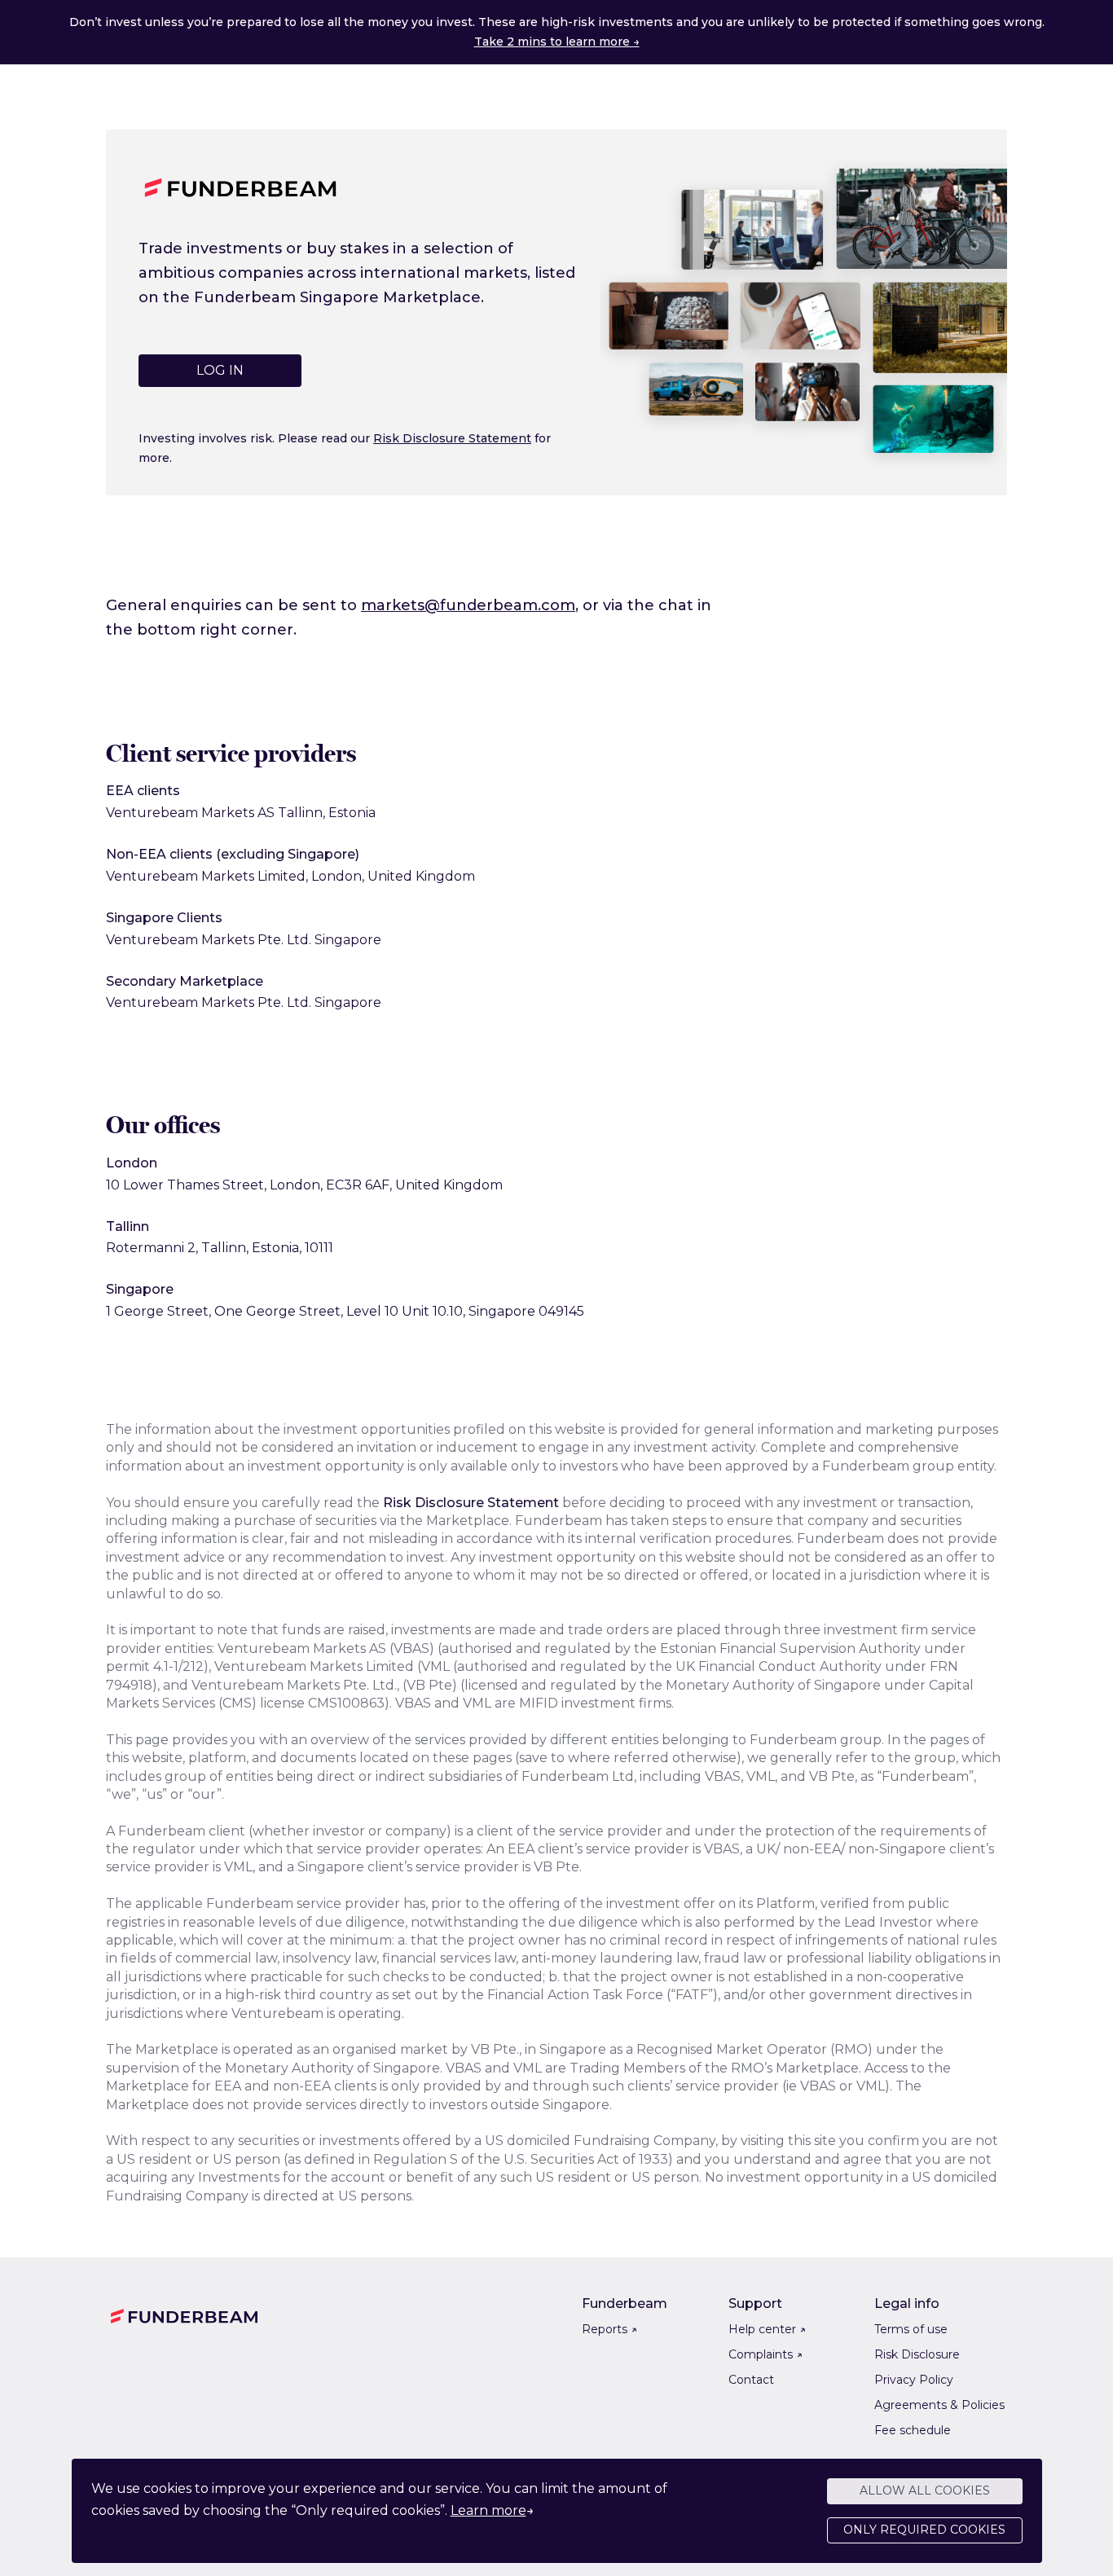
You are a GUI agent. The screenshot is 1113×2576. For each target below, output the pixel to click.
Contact (751, 2380)
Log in (220, 370)
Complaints (765, 2354)
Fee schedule (913, 2430)
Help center (767, 2329)
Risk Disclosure (917, 2354)
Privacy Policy (914, 2380)
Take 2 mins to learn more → (557, 42)
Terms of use (911, 2329)
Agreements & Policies (939, 2405)
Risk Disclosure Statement (452, 438)
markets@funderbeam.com (468, 605)
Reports (609, 2329)
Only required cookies (924, 2530)
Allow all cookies (925, 2490)
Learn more (488, 2510)
